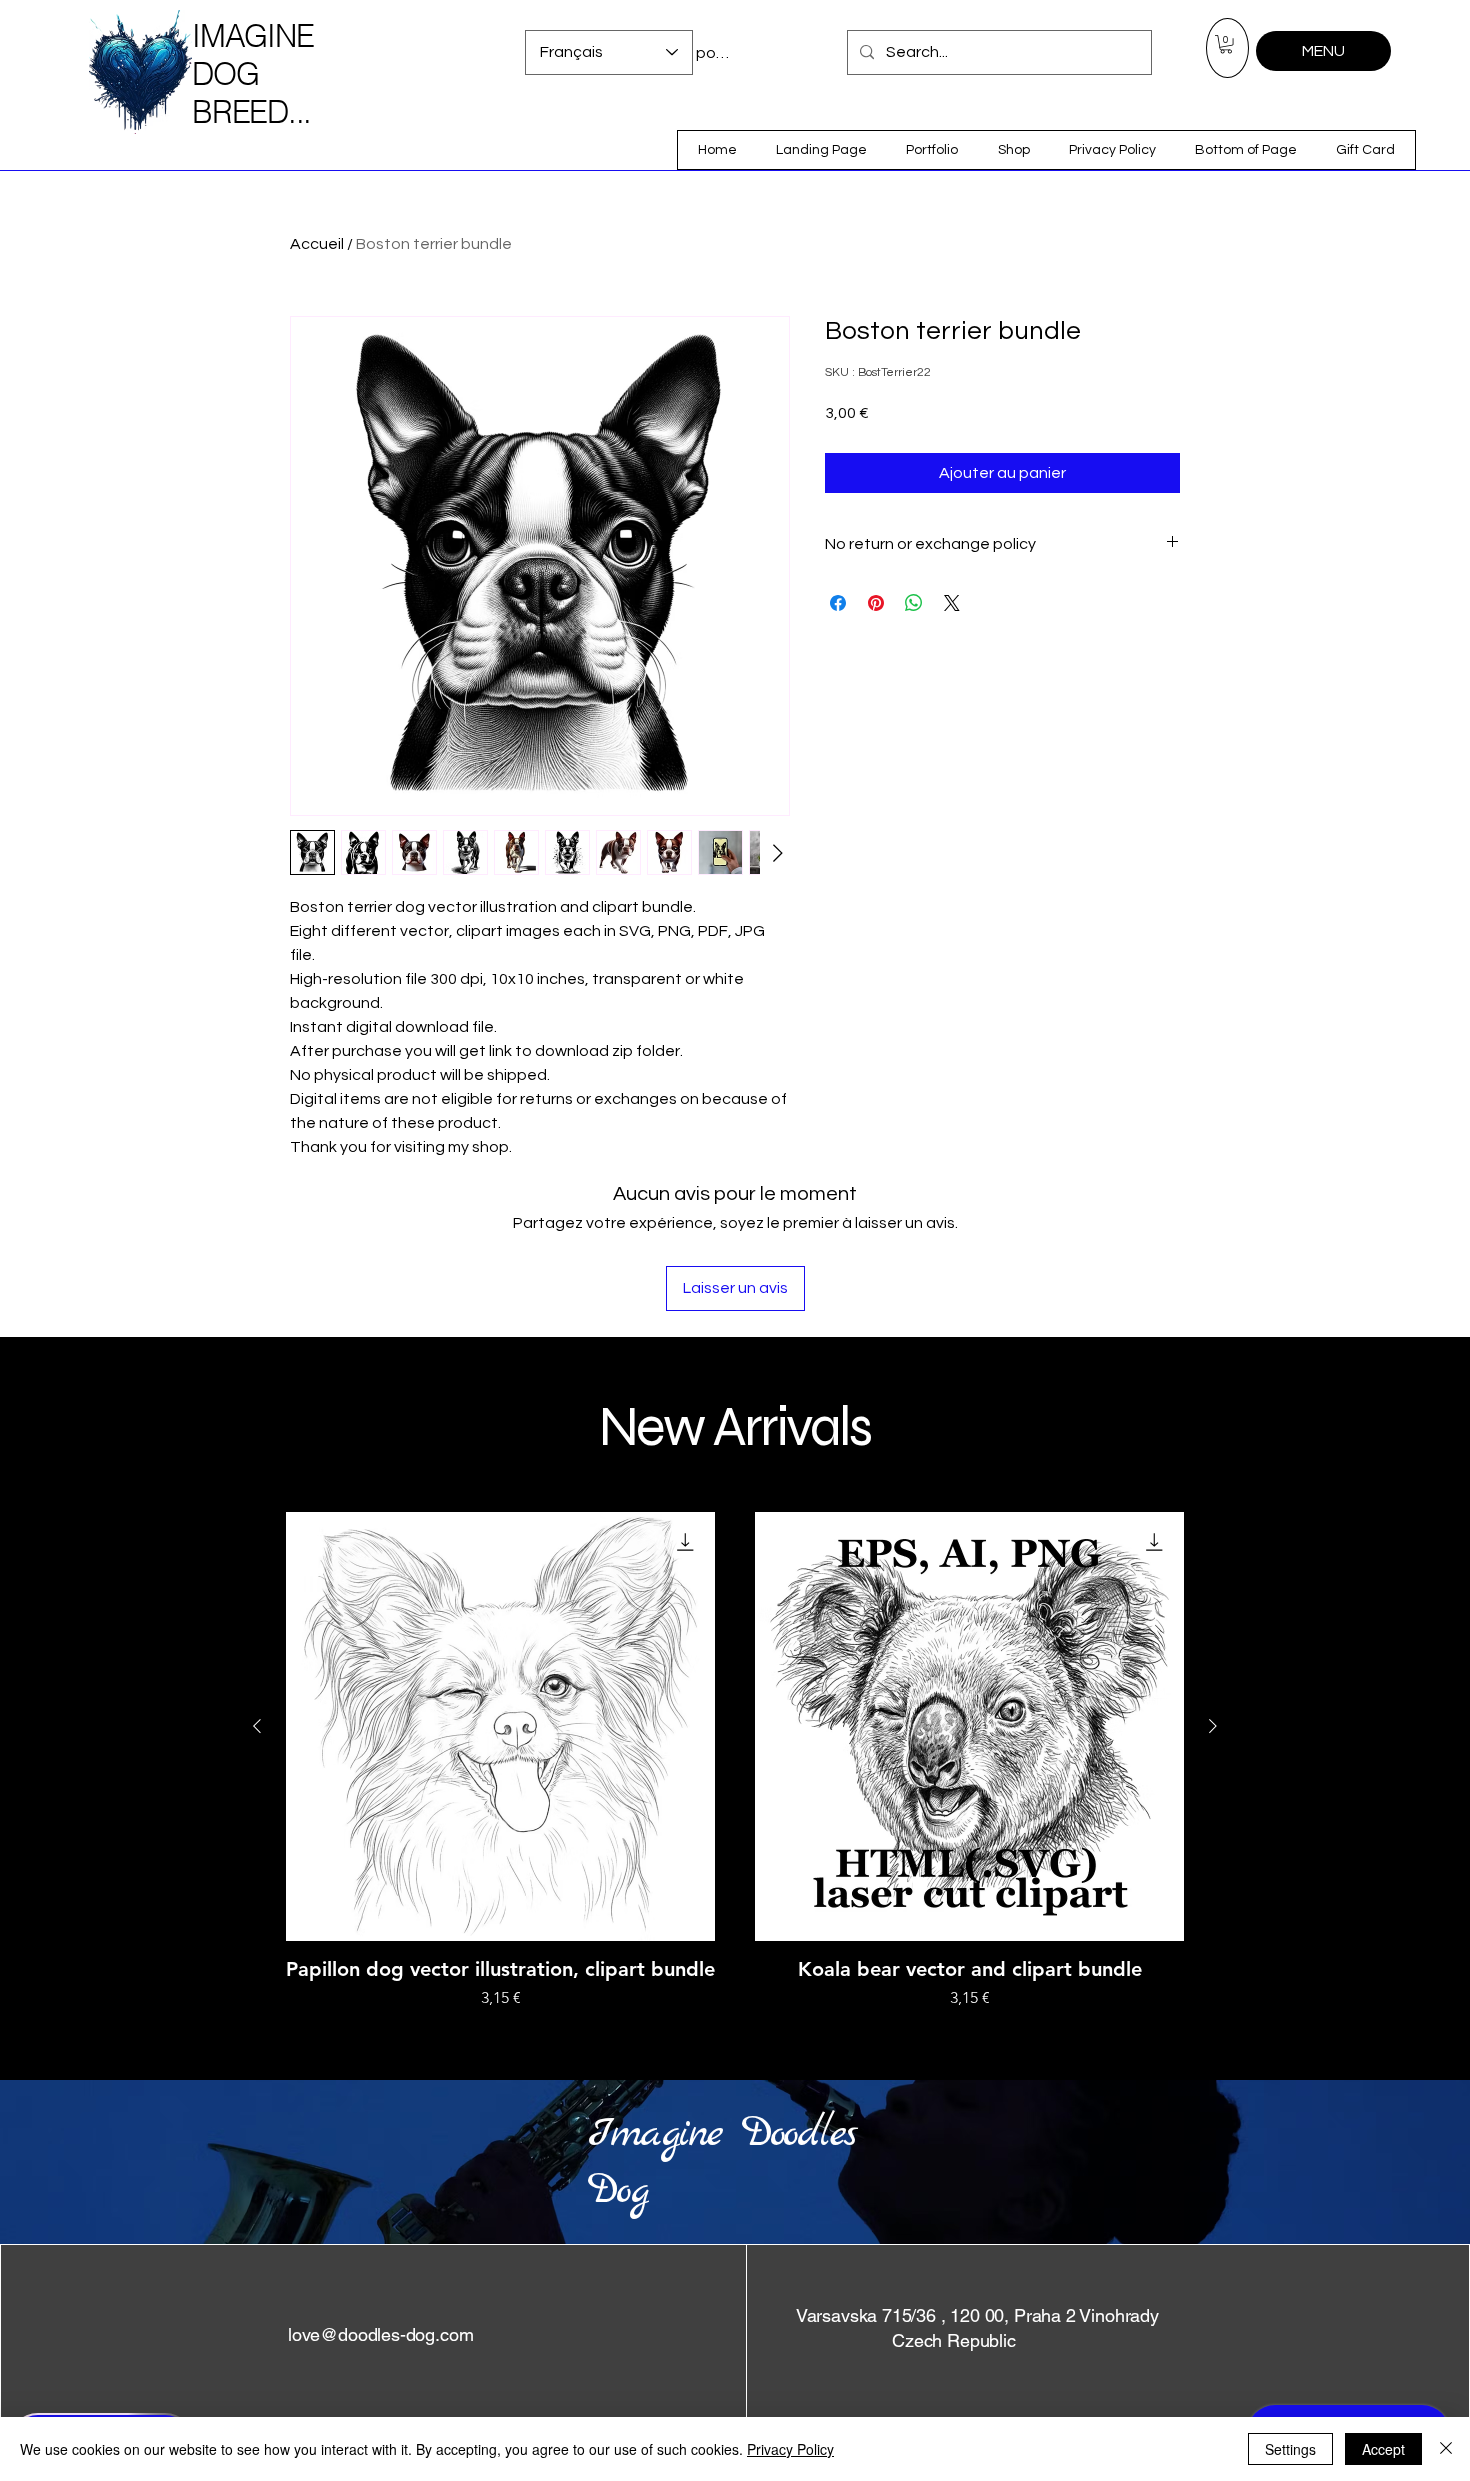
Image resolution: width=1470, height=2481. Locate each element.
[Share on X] (952, 603)
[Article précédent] (257, 1726)
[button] (1226, 44)
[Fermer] (1446, 2449)
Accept (1383, 2449)
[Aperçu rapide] (500, 1726)
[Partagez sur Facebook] (838, 603)
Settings (1290, 2449)
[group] (735, 1761)
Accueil (317, 244)
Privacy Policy (790, 2449)
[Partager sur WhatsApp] (914, 603)
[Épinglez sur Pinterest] (876, 603)
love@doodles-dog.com (380, 2334)
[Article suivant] (1213, 1726)
